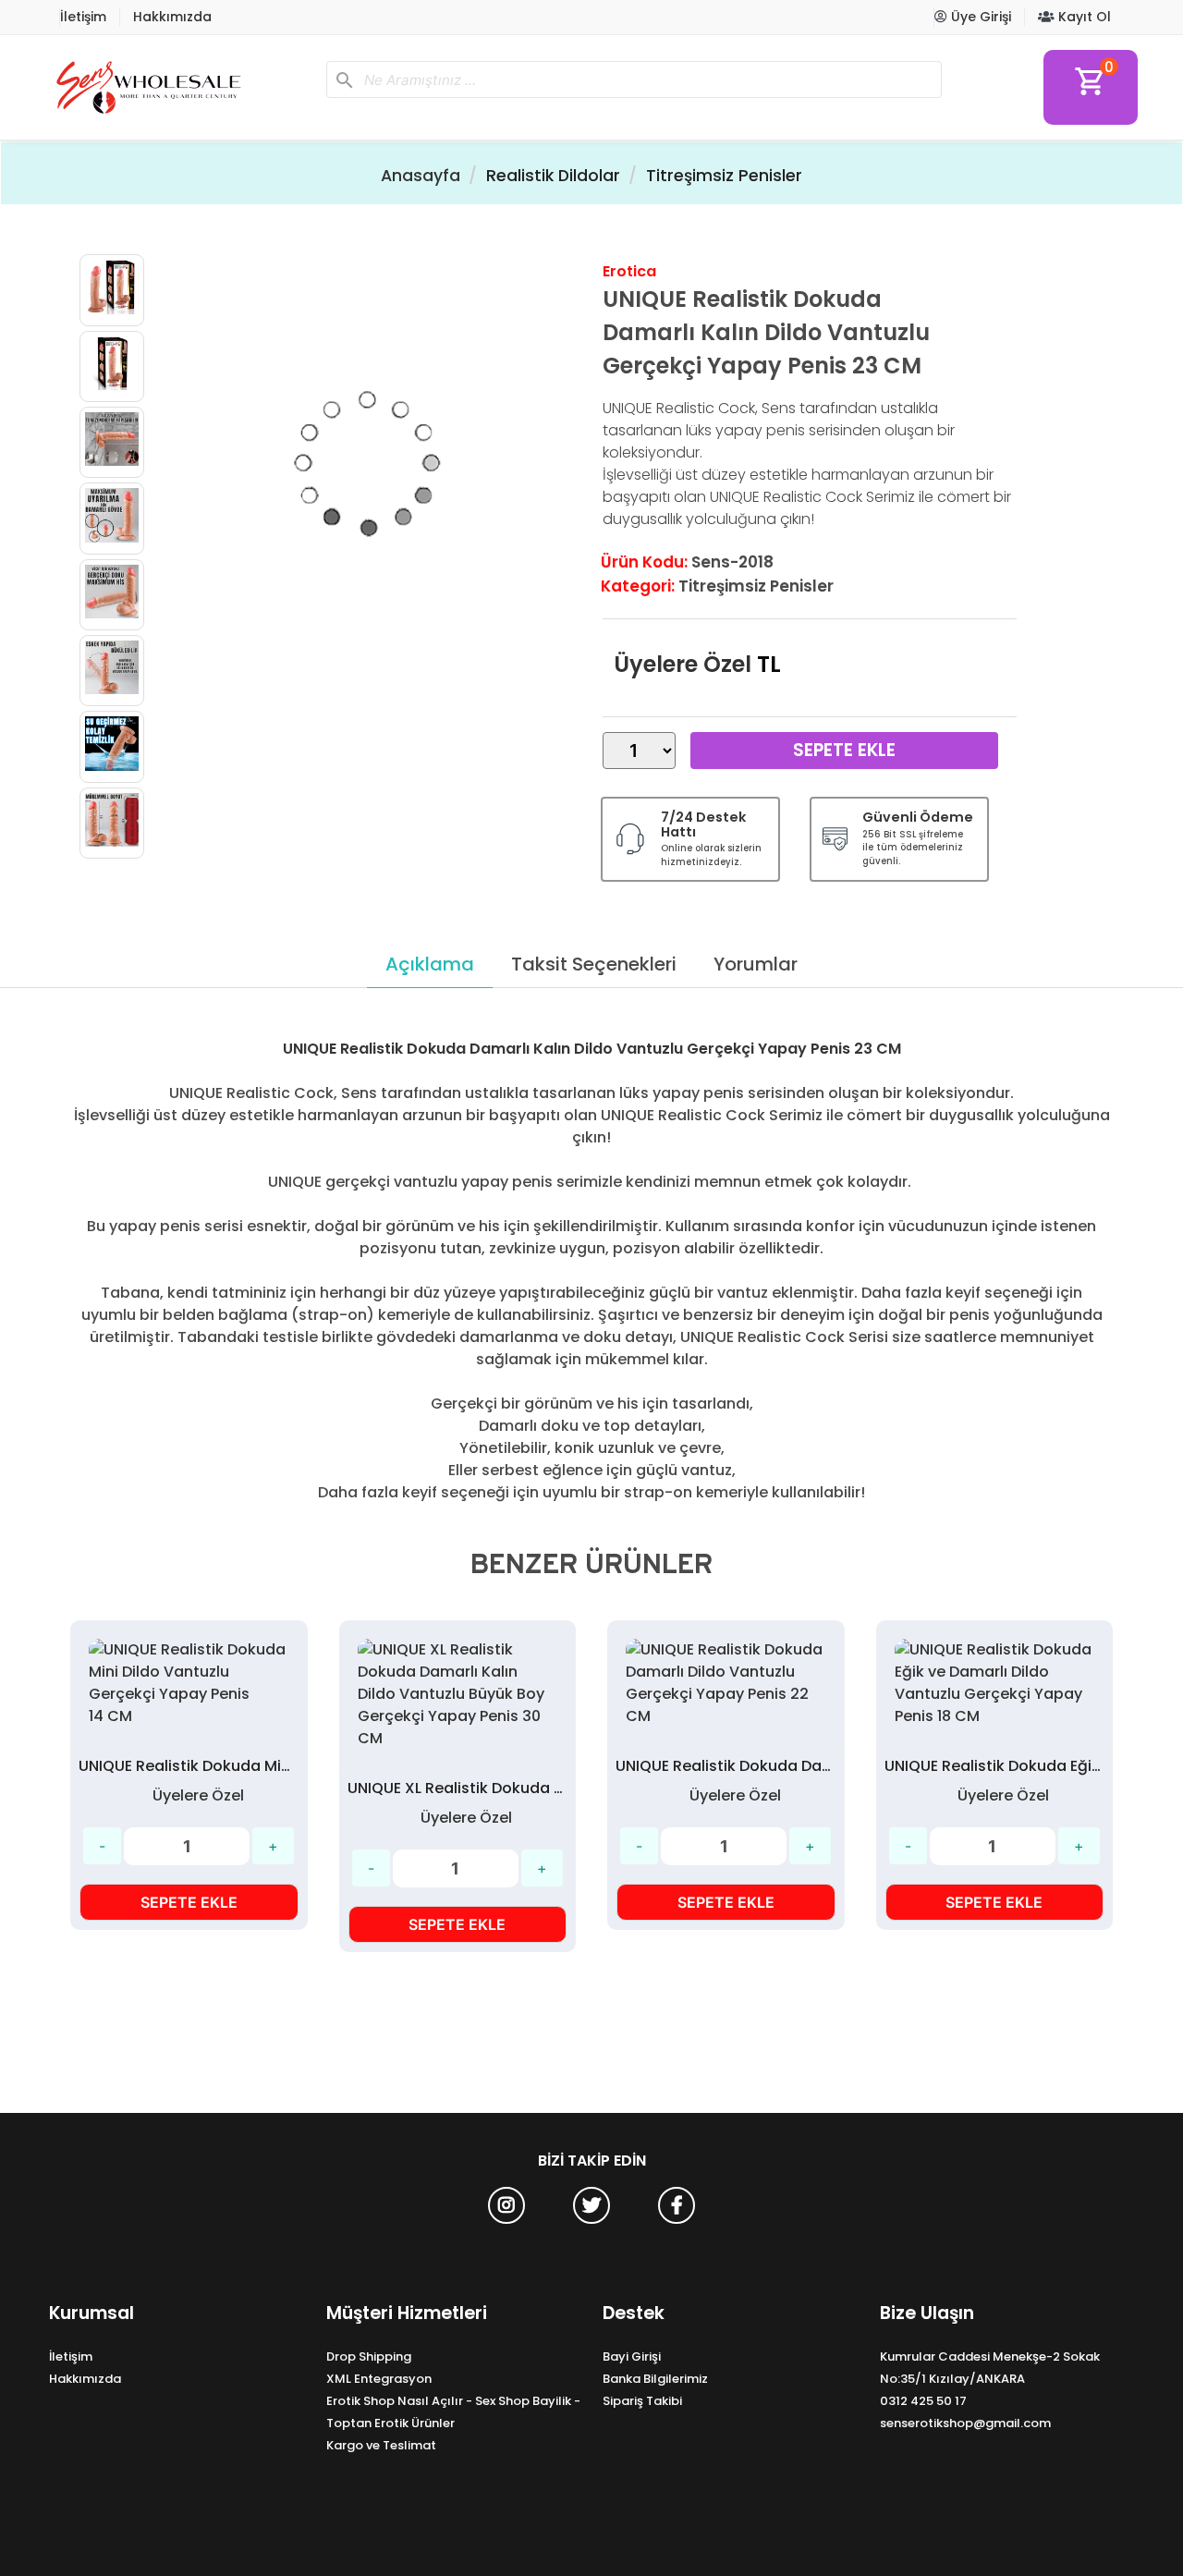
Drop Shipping (369, 2356)
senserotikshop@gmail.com (965, 2423)
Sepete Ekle (844, 750)
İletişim (83, 17)
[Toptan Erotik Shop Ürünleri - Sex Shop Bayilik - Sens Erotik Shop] (180, 87)
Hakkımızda (172, 17)
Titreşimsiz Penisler (724, 176)
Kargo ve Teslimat (381, 2445)
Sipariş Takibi (642, 2401)
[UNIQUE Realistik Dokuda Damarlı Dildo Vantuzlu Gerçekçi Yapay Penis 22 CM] (726, 1683)
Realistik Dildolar (553, 176)
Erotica (629, 271)
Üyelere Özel (683, 664)
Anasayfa (421, 176)
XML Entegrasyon (379, 2379)
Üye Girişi (979, 17)
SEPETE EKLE (189, 1902)
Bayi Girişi (632, 2356)
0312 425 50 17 (923, 2401)
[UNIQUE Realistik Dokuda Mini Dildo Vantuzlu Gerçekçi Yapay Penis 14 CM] (189, 1683)
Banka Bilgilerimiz (655, 2379)
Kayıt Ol (1083, 17)
